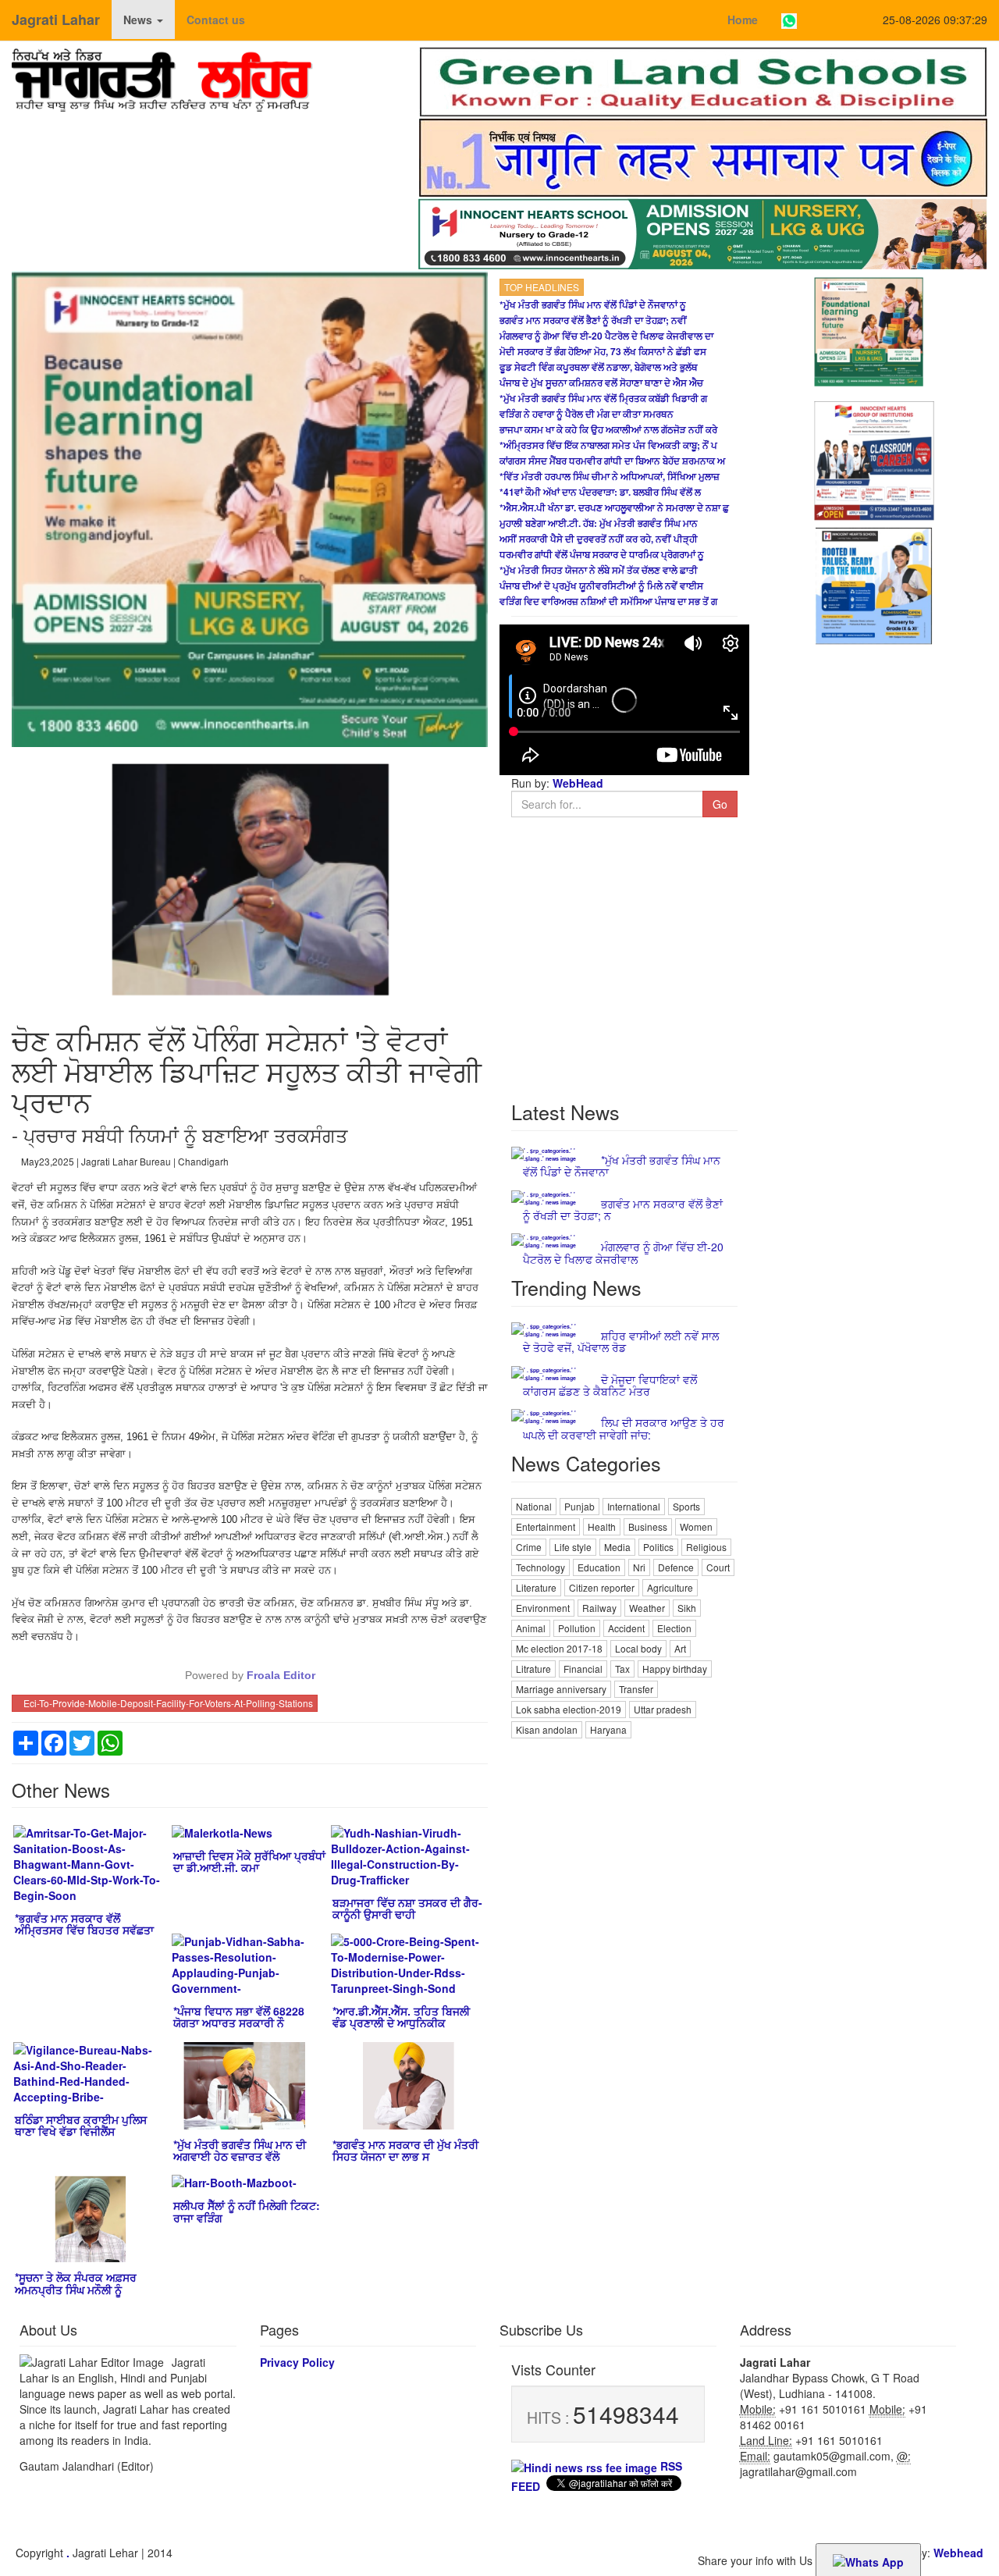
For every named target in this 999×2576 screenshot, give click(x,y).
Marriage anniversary (561, 1689)
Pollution (577, 1628)
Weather (647, 1608)
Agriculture (670, 1587)
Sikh (687, 1608)
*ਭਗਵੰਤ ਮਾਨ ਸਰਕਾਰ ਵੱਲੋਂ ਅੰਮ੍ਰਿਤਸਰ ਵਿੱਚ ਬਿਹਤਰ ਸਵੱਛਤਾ (84, 1924)
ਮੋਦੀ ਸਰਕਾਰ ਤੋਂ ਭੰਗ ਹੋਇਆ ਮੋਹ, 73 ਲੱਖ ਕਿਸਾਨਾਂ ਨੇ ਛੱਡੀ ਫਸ (603, 351)
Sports (686, 1506)
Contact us (216, 20)
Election (674, 1628)
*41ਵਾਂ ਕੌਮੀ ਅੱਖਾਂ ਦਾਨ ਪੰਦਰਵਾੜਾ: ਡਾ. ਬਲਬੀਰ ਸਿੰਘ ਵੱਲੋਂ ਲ (600, 492)
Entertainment (546, 1526)
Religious (706, 1547)
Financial (583, 1669)
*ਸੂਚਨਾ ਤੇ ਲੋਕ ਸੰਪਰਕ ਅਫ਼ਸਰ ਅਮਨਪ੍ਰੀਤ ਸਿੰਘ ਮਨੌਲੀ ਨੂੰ (76, 2283)
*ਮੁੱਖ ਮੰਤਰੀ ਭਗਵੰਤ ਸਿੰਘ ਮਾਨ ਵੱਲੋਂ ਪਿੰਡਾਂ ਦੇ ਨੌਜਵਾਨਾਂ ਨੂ (593, 304)
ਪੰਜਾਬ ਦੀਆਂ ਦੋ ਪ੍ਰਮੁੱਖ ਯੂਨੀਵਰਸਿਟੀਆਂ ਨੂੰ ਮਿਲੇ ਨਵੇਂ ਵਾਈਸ (601, 585)
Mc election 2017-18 (559, 1648)
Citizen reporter (602, 1587)
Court (718, 1567)
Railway (599, 1608)
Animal (531, 1628)
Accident (626, 1628)
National (534, 1506)
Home (743, 20)
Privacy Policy (297, 2362)
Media (617, 1547)
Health (602, 1526)
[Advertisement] (624, 1976)
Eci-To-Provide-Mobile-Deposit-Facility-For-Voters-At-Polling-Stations (168, 1703)
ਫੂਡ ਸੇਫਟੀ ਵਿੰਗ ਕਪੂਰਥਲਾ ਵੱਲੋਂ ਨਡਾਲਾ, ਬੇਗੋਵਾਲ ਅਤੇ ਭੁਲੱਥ (599, 367)
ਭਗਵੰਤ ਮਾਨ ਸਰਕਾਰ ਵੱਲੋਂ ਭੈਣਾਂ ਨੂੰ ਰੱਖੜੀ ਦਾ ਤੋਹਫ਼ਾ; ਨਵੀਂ (593, 320)
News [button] (139, 20)
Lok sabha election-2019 (569, 1709)
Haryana (608, 1729)
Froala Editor (281, 1675)
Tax (622, 1669)
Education (599, 1567)
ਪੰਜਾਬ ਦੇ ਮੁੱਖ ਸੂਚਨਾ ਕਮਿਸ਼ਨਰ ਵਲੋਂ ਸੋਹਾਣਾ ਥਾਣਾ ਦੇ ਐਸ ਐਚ (601, 382)
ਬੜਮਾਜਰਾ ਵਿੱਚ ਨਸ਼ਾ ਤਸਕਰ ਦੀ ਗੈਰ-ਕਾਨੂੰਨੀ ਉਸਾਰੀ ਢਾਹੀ (407, 1908)
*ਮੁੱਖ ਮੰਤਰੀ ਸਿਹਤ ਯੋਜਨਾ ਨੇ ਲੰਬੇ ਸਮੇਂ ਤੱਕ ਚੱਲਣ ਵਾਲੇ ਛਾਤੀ (599, 570)
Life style (573, 1547)
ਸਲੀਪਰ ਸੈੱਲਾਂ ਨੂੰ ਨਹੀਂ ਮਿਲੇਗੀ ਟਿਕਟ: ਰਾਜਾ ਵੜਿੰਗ (247, 2211)
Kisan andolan (547, 1729)
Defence (676, 1567)
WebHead (576, 783)
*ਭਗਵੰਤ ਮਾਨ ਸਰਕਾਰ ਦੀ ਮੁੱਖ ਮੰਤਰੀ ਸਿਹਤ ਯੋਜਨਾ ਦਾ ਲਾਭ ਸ (405, 2150)
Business (648, 1526)
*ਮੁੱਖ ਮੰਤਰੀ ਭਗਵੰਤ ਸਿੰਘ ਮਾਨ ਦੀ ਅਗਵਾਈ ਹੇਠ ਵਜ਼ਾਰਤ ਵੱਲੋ (240, 2150)
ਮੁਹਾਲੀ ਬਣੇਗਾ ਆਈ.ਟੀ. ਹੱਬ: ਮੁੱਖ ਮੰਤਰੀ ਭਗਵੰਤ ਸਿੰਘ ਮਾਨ (599, 523)
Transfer (636, 1689)
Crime (529, 1547)
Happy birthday (675, 1669)
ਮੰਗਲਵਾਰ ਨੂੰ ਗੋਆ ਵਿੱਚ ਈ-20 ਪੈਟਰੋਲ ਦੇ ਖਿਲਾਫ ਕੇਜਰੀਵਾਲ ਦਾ (606, 336)
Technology (540, 1567)
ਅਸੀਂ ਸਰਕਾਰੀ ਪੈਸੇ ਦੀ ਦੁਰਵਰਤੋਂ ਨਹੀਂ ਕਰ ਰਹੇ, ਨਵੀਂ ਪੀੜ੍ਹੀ (599, 539)
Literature (536, 1587)
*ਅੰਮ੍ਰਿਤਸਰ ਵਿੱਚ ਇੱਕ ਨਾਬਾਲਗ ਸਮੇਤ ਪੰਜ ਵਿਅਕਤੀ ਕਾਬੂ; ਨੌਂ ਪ (608, 445)
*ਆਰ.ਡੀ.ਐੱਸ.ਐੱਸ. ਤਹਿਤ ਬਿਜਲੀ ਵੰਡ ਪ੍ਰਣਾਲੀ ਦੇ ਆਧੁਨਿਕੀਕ (401, 2017)
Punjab (579, 1506)
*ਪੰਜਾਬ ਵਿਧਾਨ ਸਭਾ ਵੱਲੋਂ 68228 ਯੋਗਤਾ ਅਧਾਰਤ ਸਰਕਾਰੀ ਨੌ (239, 2017)
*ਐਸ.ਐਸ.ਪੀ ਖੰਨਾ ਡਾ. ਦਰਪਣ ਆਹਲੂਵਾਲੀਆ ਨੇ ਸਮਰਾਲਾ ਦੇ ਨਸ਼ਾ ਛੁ (614, 507)
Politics (658, 1547)
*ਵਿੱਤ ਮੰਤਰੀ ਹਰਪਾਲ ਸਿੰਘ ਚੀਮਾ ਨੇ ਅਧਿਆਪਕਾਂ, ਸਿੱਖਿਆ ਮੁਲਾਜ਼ (610, 476)
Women (696, 1526)
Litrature (533, 1669)
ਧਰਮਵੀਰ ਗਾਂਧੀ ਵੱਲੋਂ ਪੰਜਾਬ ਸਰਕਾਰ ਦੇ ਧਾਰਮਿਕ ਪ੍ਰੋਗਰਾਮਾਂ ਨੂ (602, 554)
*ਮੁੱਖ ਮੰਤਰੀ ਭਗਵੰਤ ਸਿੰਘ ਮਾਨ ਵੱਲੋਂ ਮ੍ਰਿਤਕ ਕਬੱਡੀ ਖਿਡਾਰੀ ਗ (603, 398)
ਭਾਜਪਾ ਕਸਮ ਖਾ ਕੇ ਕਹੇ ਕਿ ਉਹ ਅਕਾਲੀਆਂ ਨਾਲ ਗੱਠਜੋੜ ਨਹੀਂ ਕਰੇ (608, 429)
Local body (638, 1648)
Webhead (958, 2553)
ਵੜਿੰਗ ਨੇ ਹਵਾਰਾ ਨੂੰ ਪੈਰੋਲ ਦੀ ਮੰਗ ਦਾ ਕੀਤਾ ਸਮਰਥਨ (587, 414)
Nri (639, 1567)
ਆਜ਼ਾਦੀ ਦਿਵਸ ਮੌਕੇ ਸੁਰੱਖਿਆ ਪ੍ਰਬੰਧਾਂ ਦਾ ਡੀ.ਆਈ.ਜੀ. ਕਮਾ (249, 1861)
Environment (543, 1608)
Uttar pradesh (663, 1709)
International (634, 1506)
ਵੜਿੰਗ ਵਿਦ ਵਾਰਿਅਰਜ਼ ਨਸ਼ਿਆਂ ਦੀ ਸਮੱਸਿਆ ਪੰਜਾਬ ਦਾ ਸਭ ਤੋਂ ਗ (608, 601)
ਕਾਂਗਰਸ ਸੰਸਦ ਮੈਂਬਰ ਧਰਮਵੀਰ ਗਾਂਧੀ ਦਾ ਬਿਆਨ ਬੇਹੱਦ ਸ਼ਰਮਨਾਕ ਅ (612, 461)
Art (680, 1648)
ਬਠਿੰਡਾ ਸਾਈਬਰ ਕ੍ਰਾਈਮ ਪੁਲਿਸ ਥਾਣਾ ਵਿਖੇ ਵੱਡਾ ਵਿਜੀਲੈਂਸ (81, 2125)
